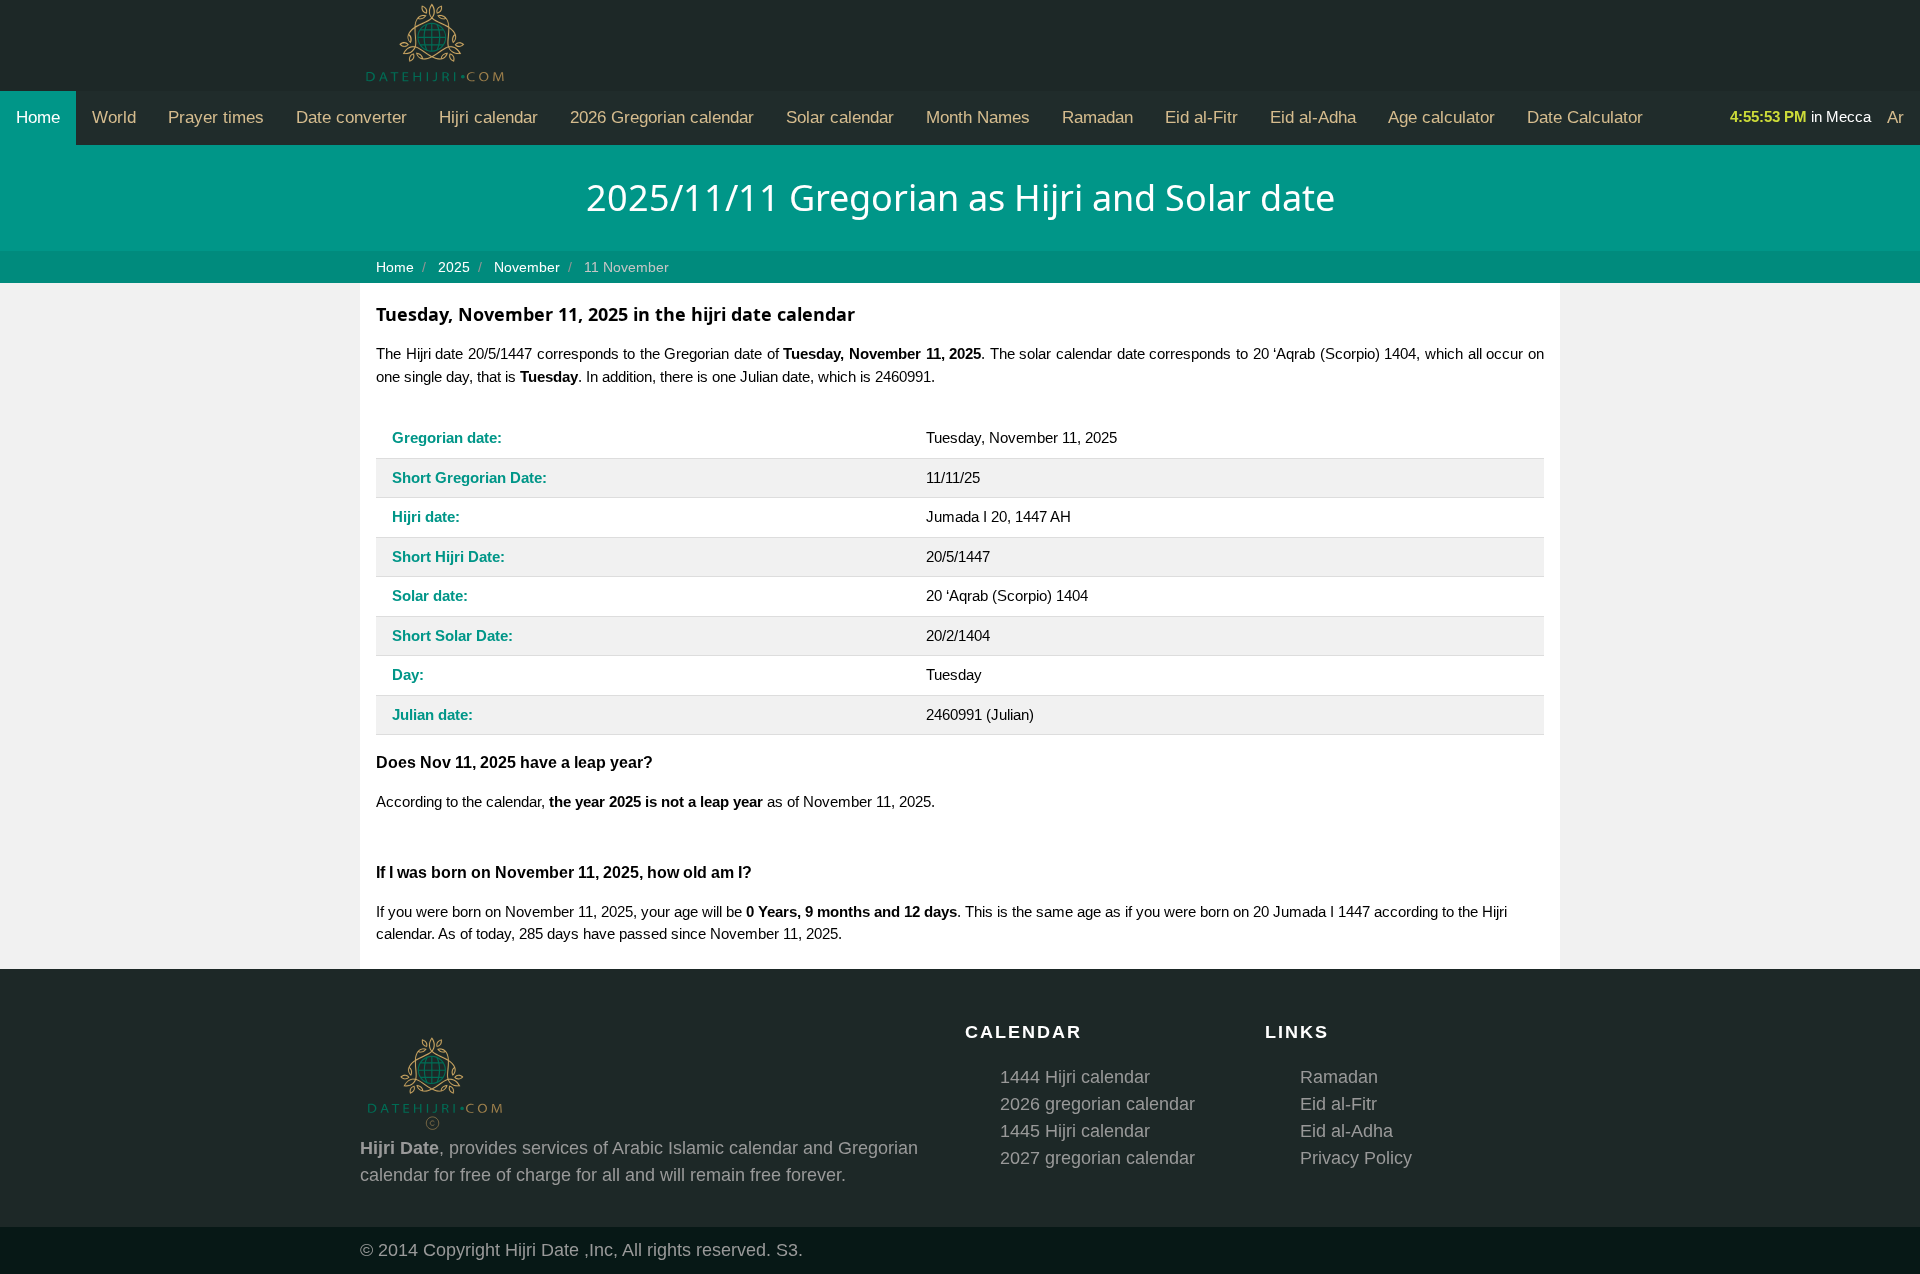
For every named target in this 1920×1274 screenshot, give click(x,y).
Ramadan (1097, 117)
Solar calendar (840, 117)
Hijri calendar (488, 117)
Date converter (351, 117)
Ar (1895, 117)
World (114, 117)
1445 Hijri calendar (1075, 1131)
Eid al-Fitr (1201, 117)
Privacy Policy (1356, 1158)
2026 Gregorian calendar (662, 117)
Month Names (978, 117)
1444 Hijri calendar (1075, 1077)
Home (38, 117)
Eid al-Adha (1313, 117)
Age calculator (1441, 117)
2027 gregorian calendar (1097, 1158)
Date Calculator (1585, 117)
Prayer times (216, 117)
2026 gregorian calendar (1097, 1104)
